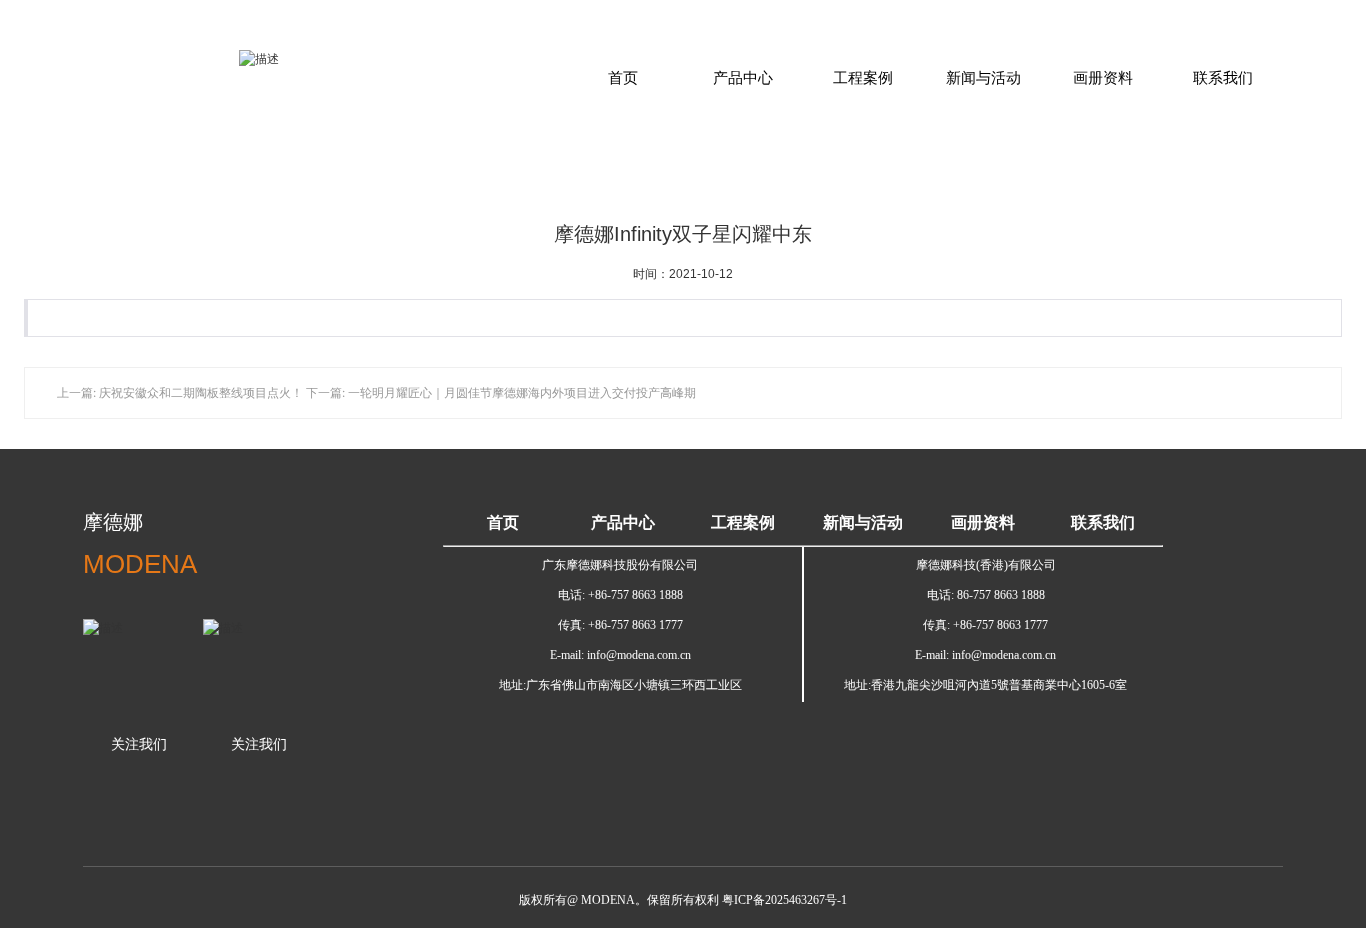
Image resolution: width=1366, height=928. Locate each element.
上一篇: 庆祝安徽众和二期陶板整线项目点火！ (180, 392)
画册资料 (1103, 77)
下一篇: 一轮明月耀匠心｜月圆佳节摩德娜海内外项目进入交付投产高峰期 (501, 392)
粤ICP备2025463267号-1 (784, 900)
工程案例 (863, 77)
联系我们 (1223, 77)
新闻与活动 (983, 77)
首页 (623, 77)
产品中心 (743, 77)
